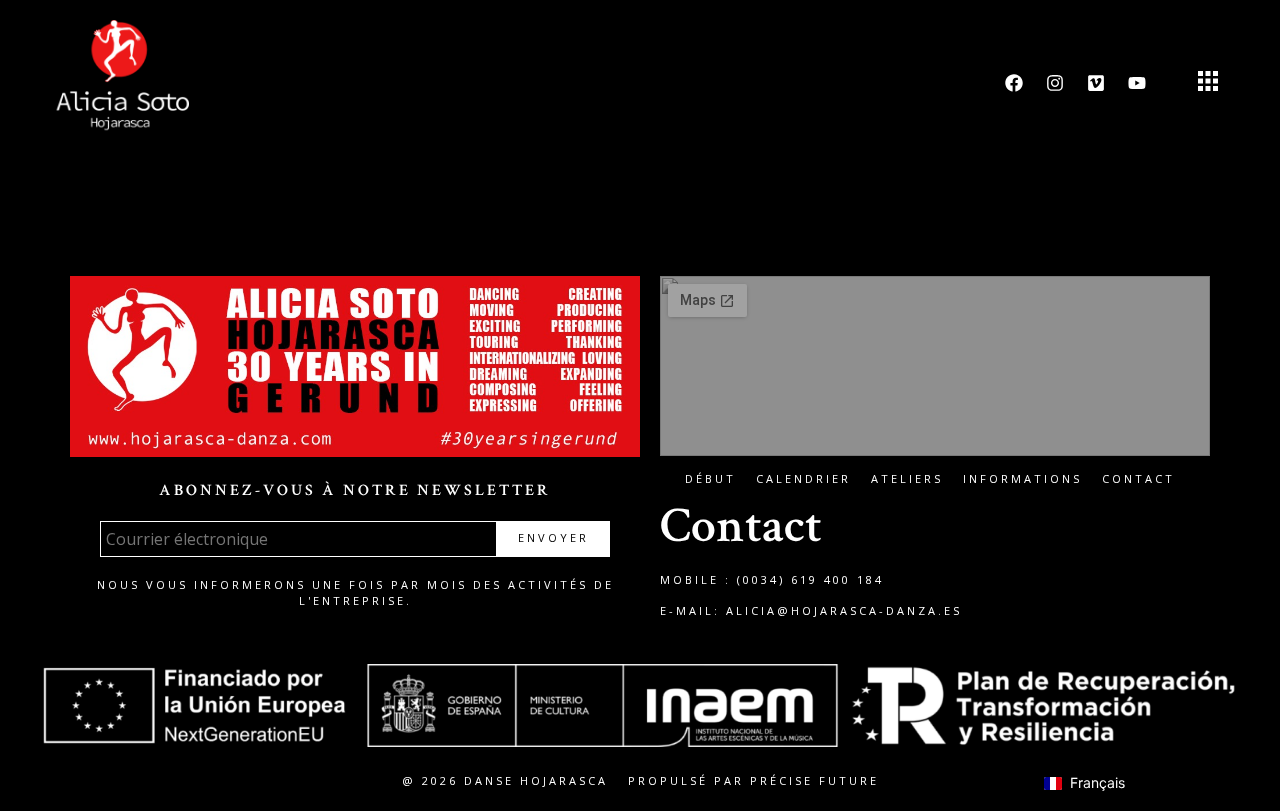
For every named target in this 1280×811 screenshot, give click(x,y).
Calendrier (803, 478)
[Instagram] (1055, 83)
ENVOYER (553, 537)
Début (710, 478)
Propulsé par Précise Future (753, 780)
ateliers (907, 478)
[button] (1207, 83)
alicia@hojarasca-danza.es (844, 610)
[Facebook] (1014, 83)
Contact (1138, 478)
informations (1022, 478)
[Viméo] (1096, 83)
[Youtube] (1137, 83)
